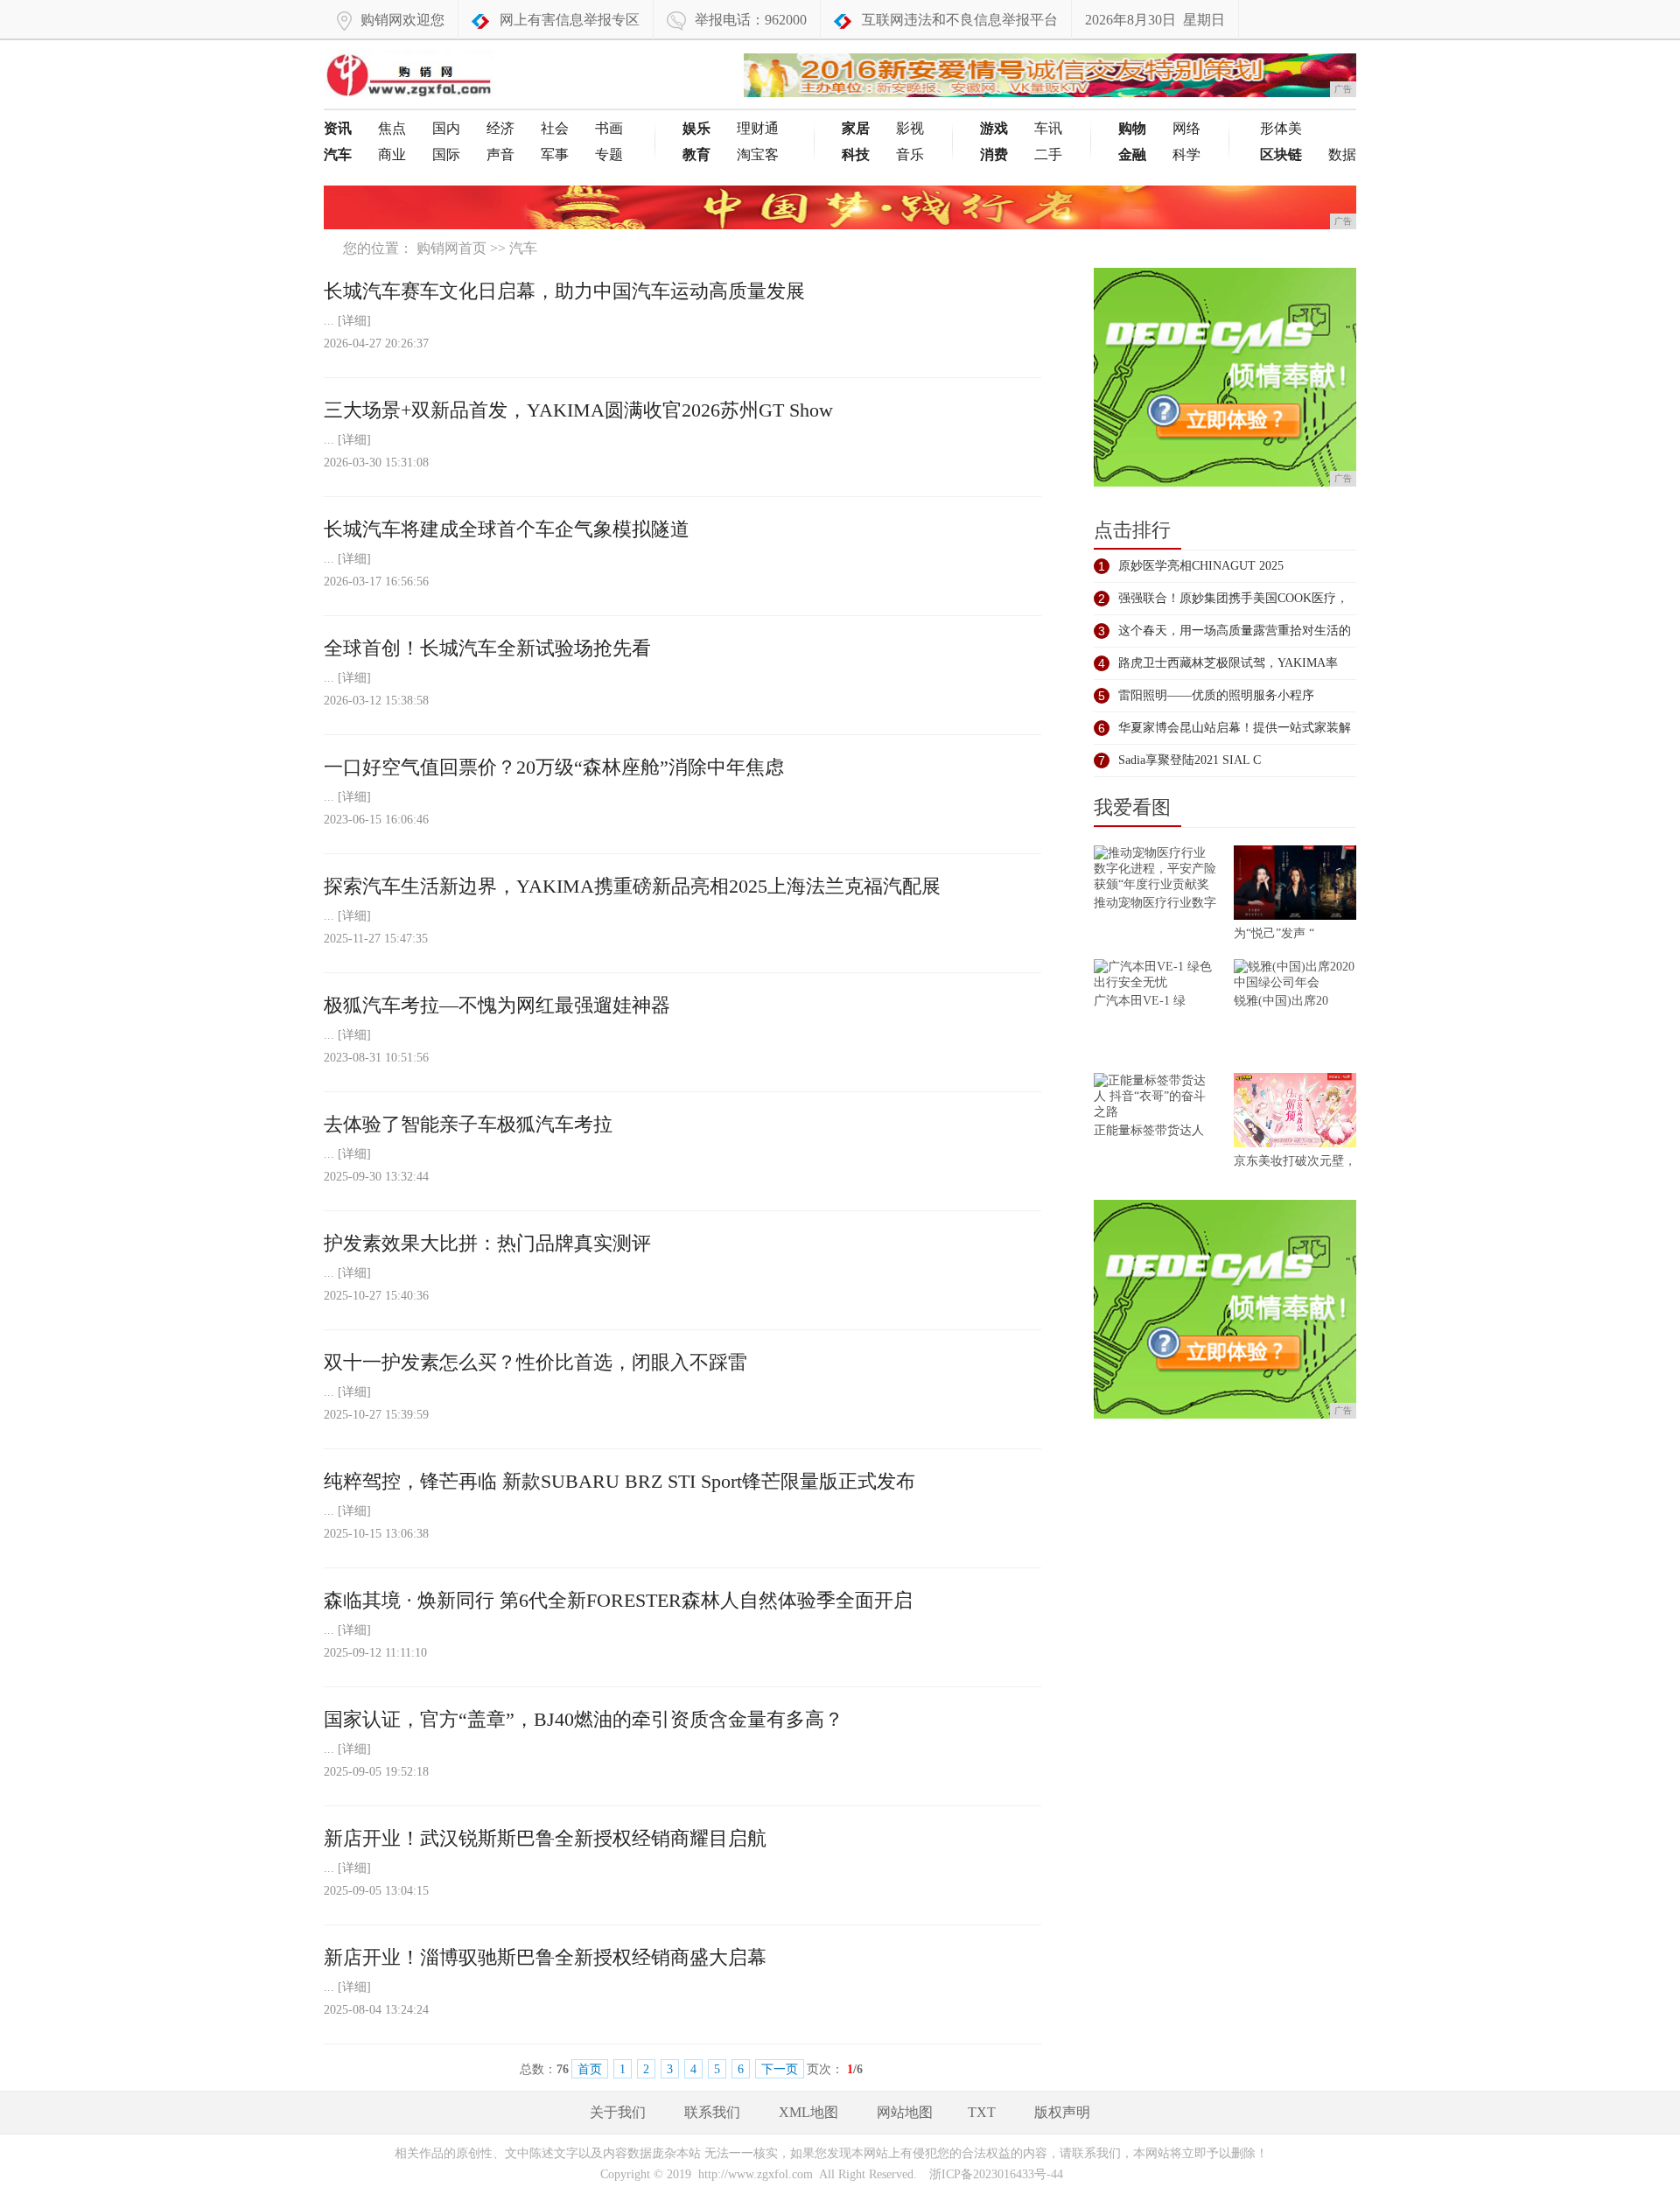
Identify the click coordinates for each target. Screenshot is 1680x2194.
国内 (446, 128)
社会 (555, 128)
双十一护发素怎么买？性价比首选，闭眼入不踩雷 (535, 1362)
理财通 (758, 128)
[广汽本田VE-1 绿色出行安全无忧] (1155, 976)
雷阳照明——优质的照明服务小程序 (1216, 695)
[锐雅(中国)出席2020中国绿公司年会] (1295, 976)
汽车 (523, 248)
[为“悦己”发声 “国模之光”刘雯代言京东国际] (1295, 886)
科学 (1186, 154)
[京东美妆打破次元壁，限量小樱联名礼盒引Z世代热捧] (1295, 1113)
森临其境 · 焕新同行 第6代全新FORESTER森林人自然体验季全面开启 (618, 1600)
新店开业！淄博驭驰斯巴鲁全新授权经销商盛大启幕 (545, 1957)
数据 (1342, 154)
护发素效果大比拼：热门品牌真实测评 (487, 1243)
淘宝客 (758, 154)
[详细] (354, 321)
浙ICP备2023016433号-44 (996, 2174)
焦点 (392, 128)
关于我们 (618, 2112)
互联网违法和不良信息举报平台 (960, 20)
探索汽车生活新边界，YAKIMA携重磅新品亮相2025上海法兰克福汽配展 (632, 886)
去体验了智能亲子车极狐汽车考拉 (468, 1124)
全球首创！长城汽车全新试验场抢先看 (487, 648)
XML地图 (808, 2112)
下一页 (780, 2069)
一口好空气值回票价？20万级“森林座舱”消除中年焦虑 (554, 767)
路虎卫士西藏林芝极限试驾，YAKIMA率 (1228, 663)
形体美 (1281, 128)
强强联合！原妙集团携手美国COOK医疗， (1233, 598)
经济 (500, 128)
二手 (1048, 154)
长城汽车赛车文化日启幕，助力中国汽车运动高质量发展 (564, 291)
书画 (609, 128)
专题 (609, 154)
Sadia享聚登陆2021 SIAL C (1190, 760)
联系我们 (712, 2112)
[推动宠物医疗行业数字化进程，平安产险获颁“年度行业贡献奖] (1155, 870)
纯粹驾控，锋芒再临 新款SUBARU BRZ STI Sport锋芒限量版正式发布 (619, 1481)
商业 (392, 154)
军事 (555, 154)
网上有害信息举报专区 (570, 20)
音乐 (910, 154)
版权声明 (1062, 2112)
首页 (590, 2069)
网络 (1186, 128)
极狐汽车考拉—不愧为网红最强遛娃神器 (497, 1005)
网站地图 (905, 2112)
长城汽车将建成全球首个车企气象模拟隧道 (507, 529)
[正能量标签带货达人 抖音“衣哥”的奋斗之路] (1155, 1098)
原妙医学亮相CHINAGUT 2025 (1201, 566)
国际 (446, 154)
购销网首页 (451, 248)
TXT (982, 2112)
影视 (910, 128)
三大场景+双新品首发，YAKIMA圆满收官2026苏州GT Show (578, 410)
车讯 (1048, 128)
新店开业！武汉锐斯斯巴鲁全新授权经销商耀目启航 (545, 1838)
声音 (500, 154)
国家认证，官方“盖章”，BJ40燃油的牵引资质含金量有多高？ (584, 1719)
